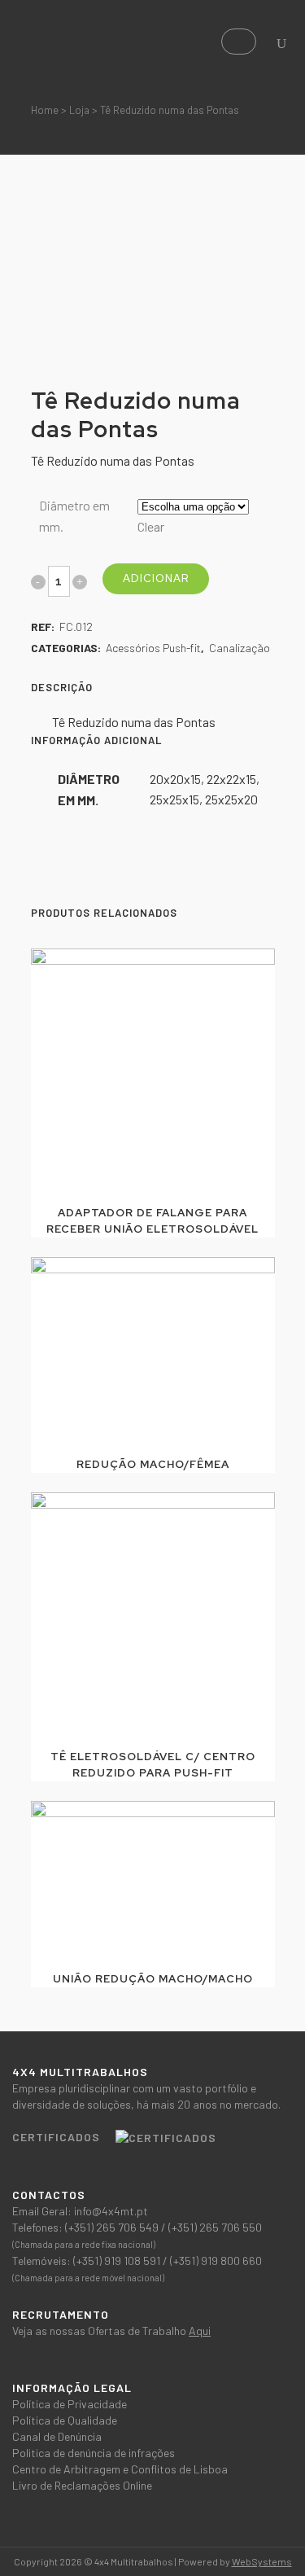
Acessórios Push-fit (153, 648)
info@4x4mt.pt (111, 2211)
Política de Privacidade (70, 2404)
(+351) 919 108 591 (118, 2261)
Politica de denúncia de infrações (94, 2453)
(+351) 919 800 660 (216, 2261)
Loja (79, 110)
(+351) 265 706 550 (215, 2227)
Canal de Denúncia (57, 2436)
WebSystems (262, 2561)
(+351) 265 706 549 (113, 2227)
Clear (151, 526)
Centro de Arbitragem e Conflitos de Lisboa (120, 2469)
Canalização (240, 648)
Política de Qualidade (65, 2420)
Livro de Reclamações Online (82, 2485)
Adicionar (156, 578)
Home (45, 110)
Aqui (200, 2331)
